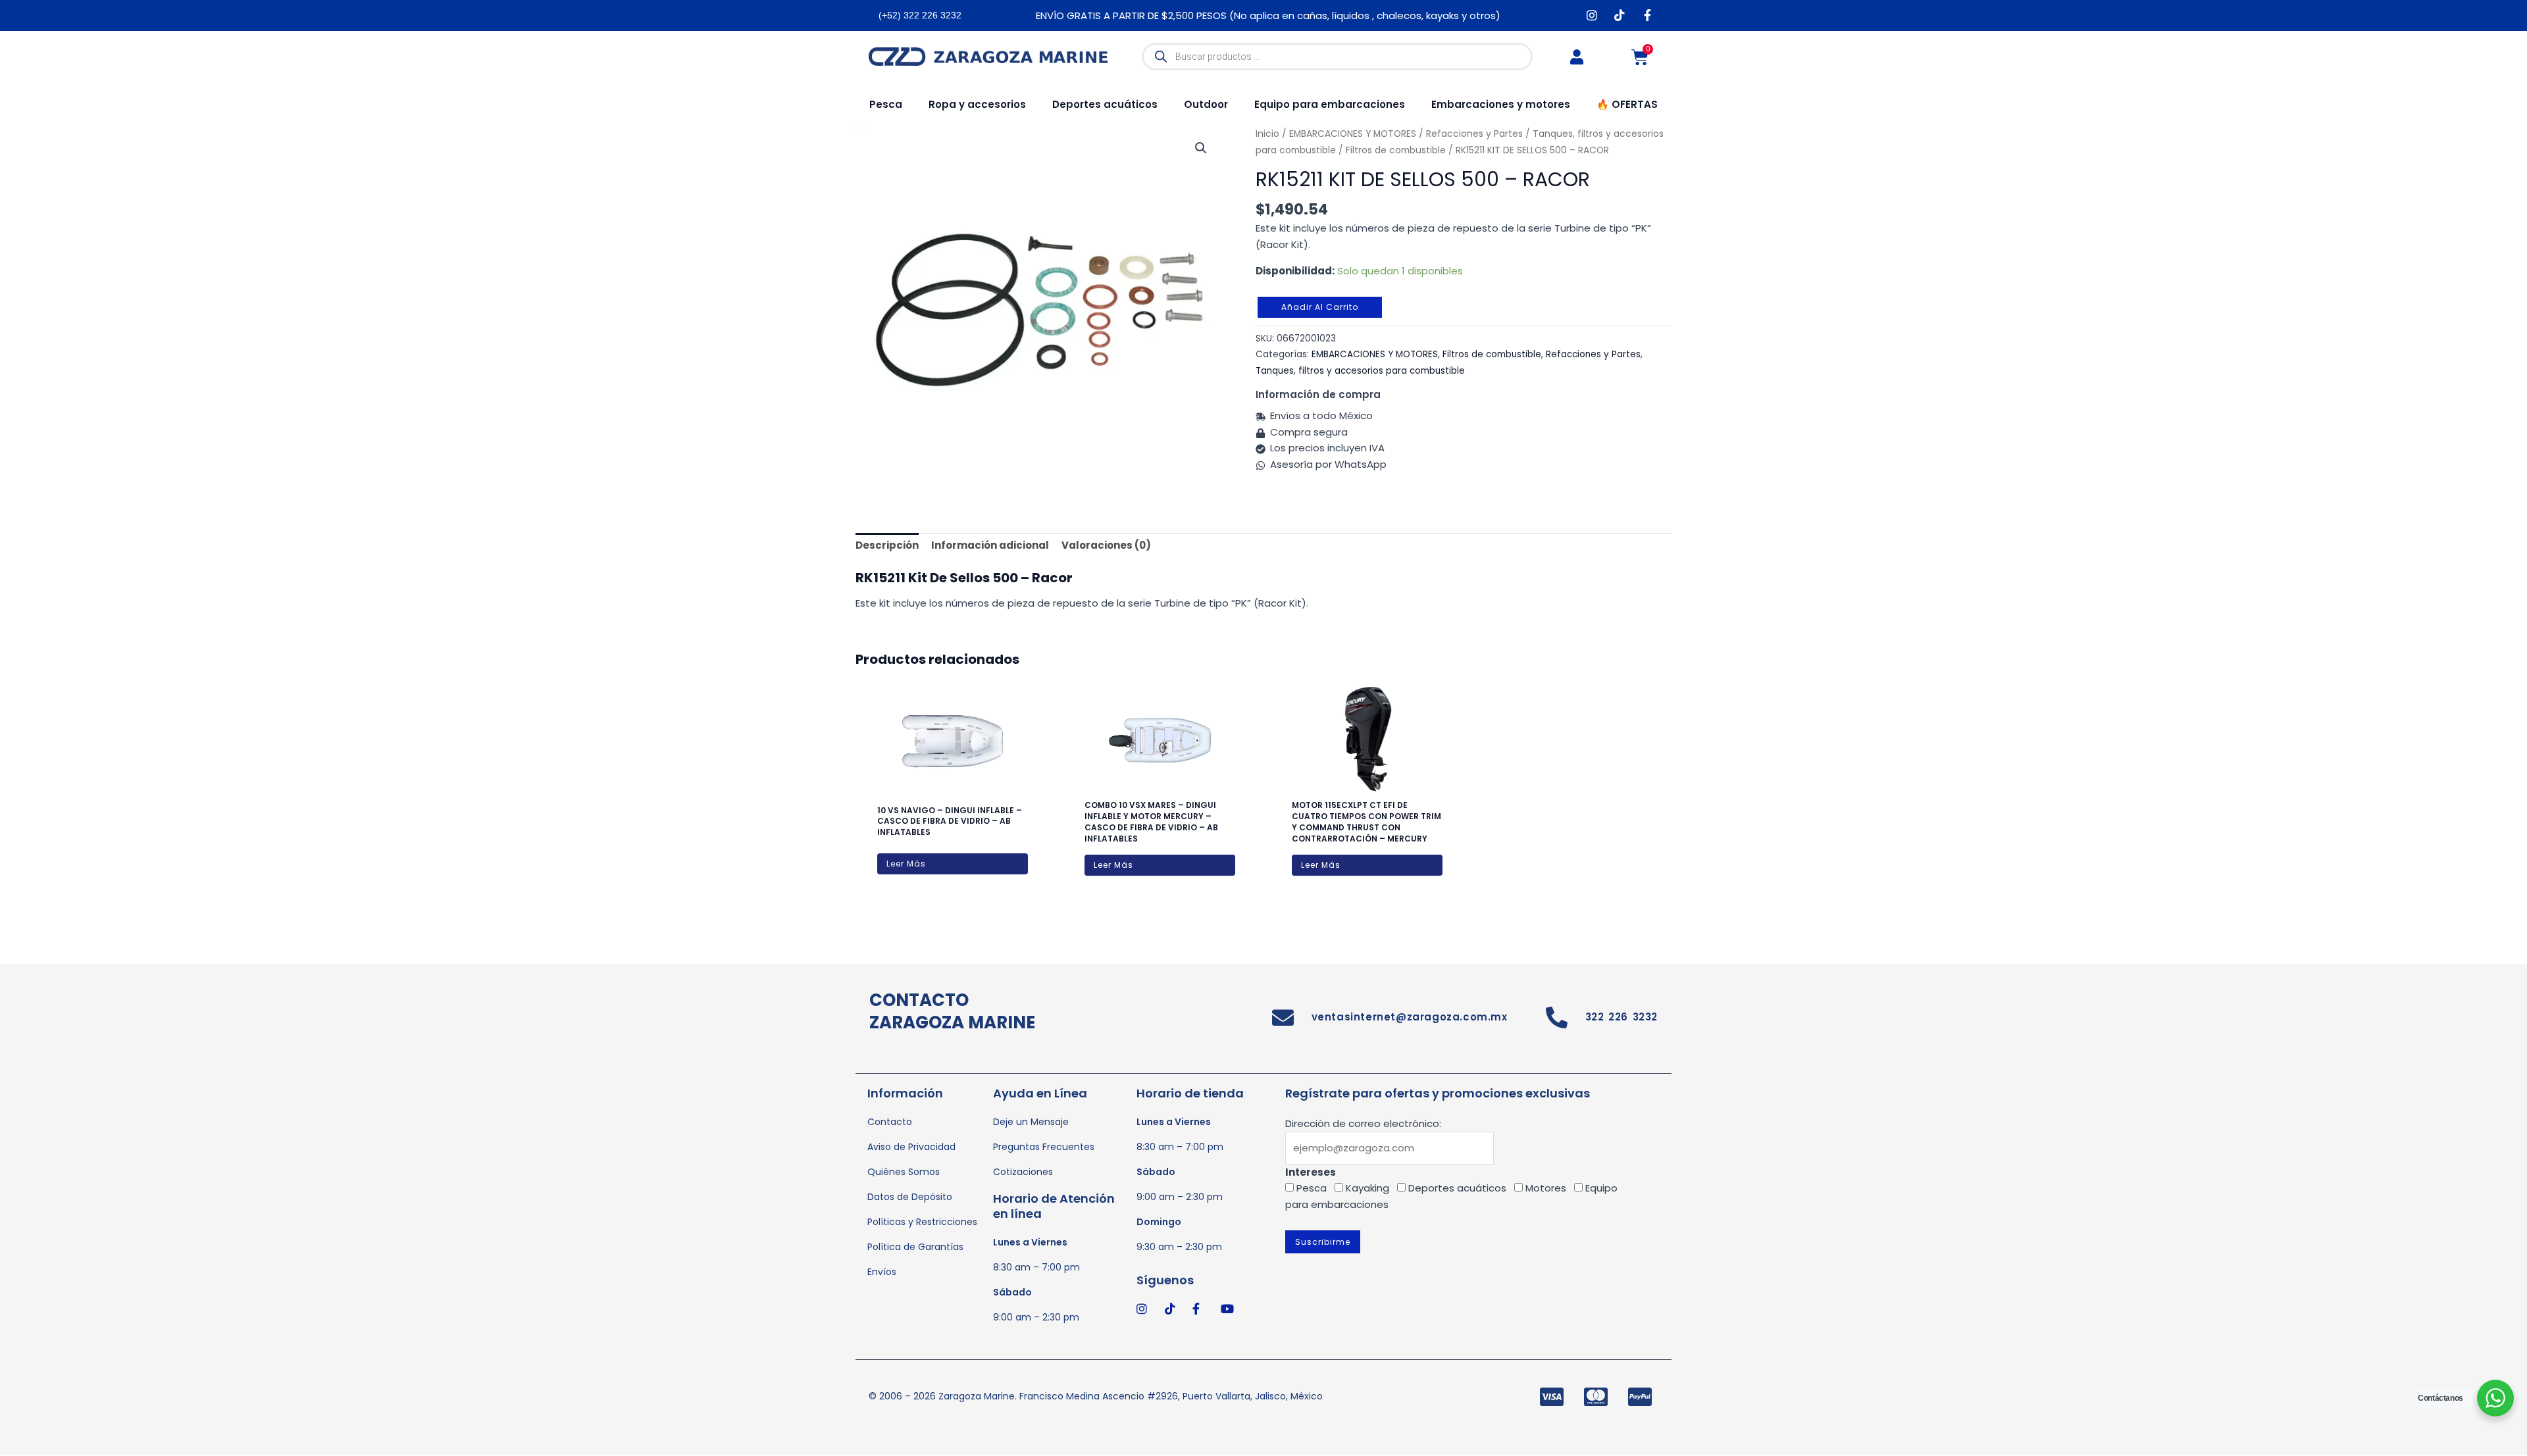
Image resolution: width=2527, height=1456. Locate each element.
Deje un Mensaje (1031, 1122)
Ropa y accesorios (977, 104)
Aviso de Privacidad (911, 1147)
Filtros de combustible (1396, 150)
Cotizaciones (1023, 1172)
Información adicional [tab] (990, 545)
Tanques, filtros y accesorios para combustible (1360, 371)
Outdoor (1206, 104)
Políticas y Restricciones (922, 1222)
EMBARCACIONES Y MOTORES (1375, 354)
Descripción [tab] (887, 545)
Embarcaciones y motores (1501, 104)
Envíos (882, 1272)
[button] (1201, 148)
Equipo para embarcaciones (1330, 104)
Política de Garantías (915, 1247)
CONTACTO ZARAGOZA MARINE (952, 1011)
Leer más (906, 864)
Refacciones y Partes (1593, 354)
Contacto (890, 1122)
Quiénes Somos (904, 1172)
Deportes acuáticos (1105, 104)
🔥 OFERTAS (1627, 104)
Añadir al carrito (1320, 307)
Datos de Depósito (910, 1197)
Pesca (886, 104)
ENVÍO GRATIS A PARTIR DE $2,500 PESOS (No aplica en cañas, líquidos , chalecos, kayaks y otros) (1268, 15)
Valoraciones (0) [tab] (1106, 545)
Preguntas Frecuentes (1044, 1147)
